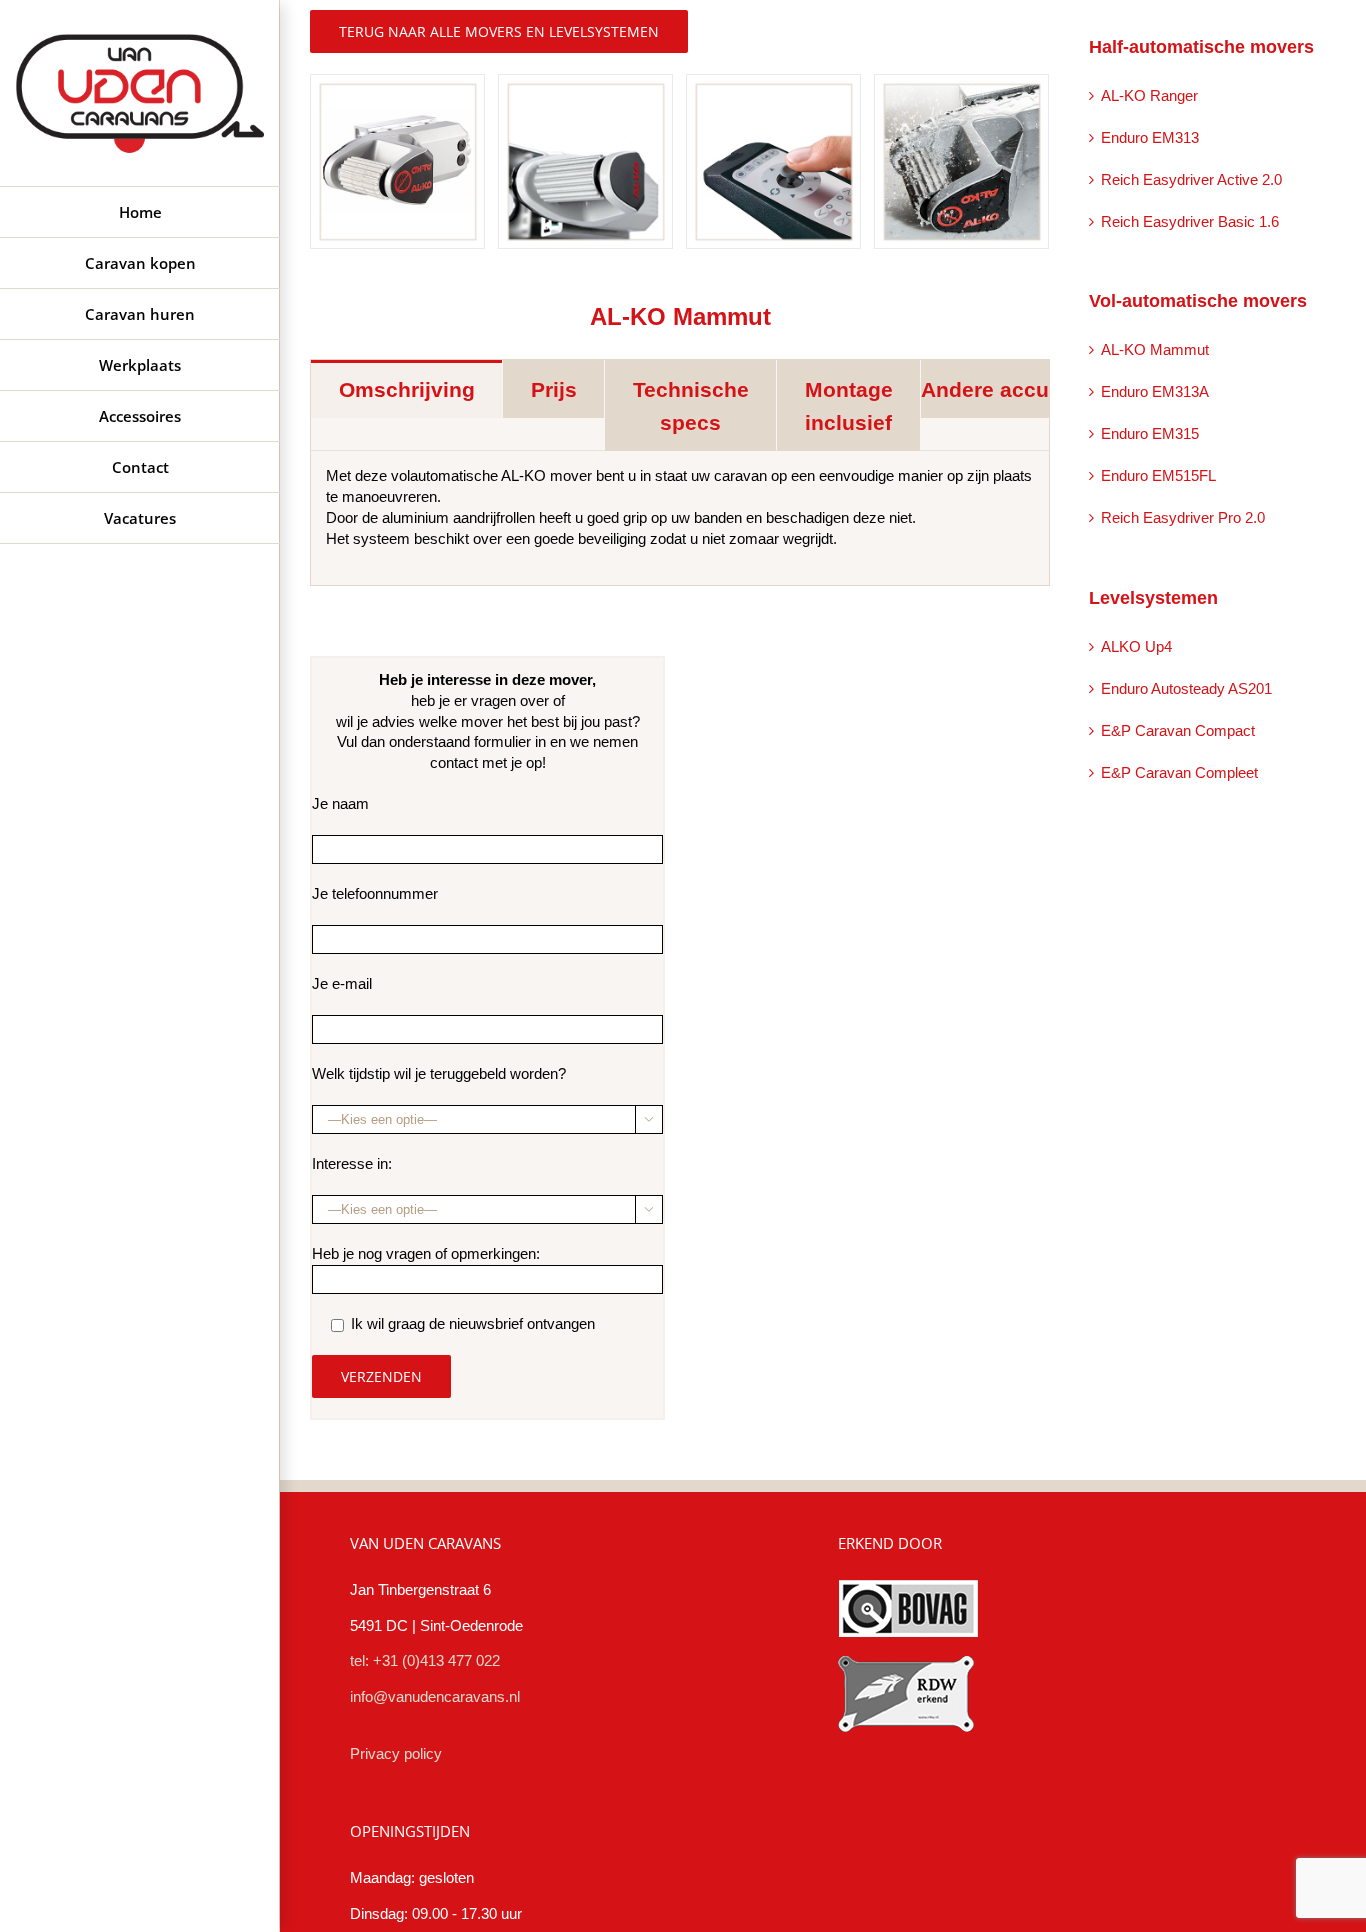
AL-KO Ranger (1149, 96)
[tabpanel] (680, 518)
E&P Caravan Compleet (1179, 773)
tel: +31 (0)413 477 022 (425, 1661)
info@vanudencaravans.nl (435, 1697)
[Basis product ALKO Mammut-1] (397, 161)
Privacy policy (396, 1754)
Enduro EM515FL (1158, 476)
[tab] (406, 389)
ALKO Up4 (1136, 647)
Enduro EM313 (1150, 138)
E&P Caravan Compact (1178, 731)
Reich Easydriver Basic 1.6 (1190, 222)
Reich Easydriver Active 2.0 (1191, 180)
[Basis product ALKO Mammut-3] (773, 161)
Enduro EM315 (1150, 434)
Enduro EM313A (1155, 392)
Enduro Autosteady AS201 (1186, 689)
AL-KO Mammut (1155, 350)
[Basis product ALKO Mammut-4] (961, 161)
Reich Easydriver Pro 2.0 (1183, 518)
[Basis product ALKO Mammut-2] (585, 161)
